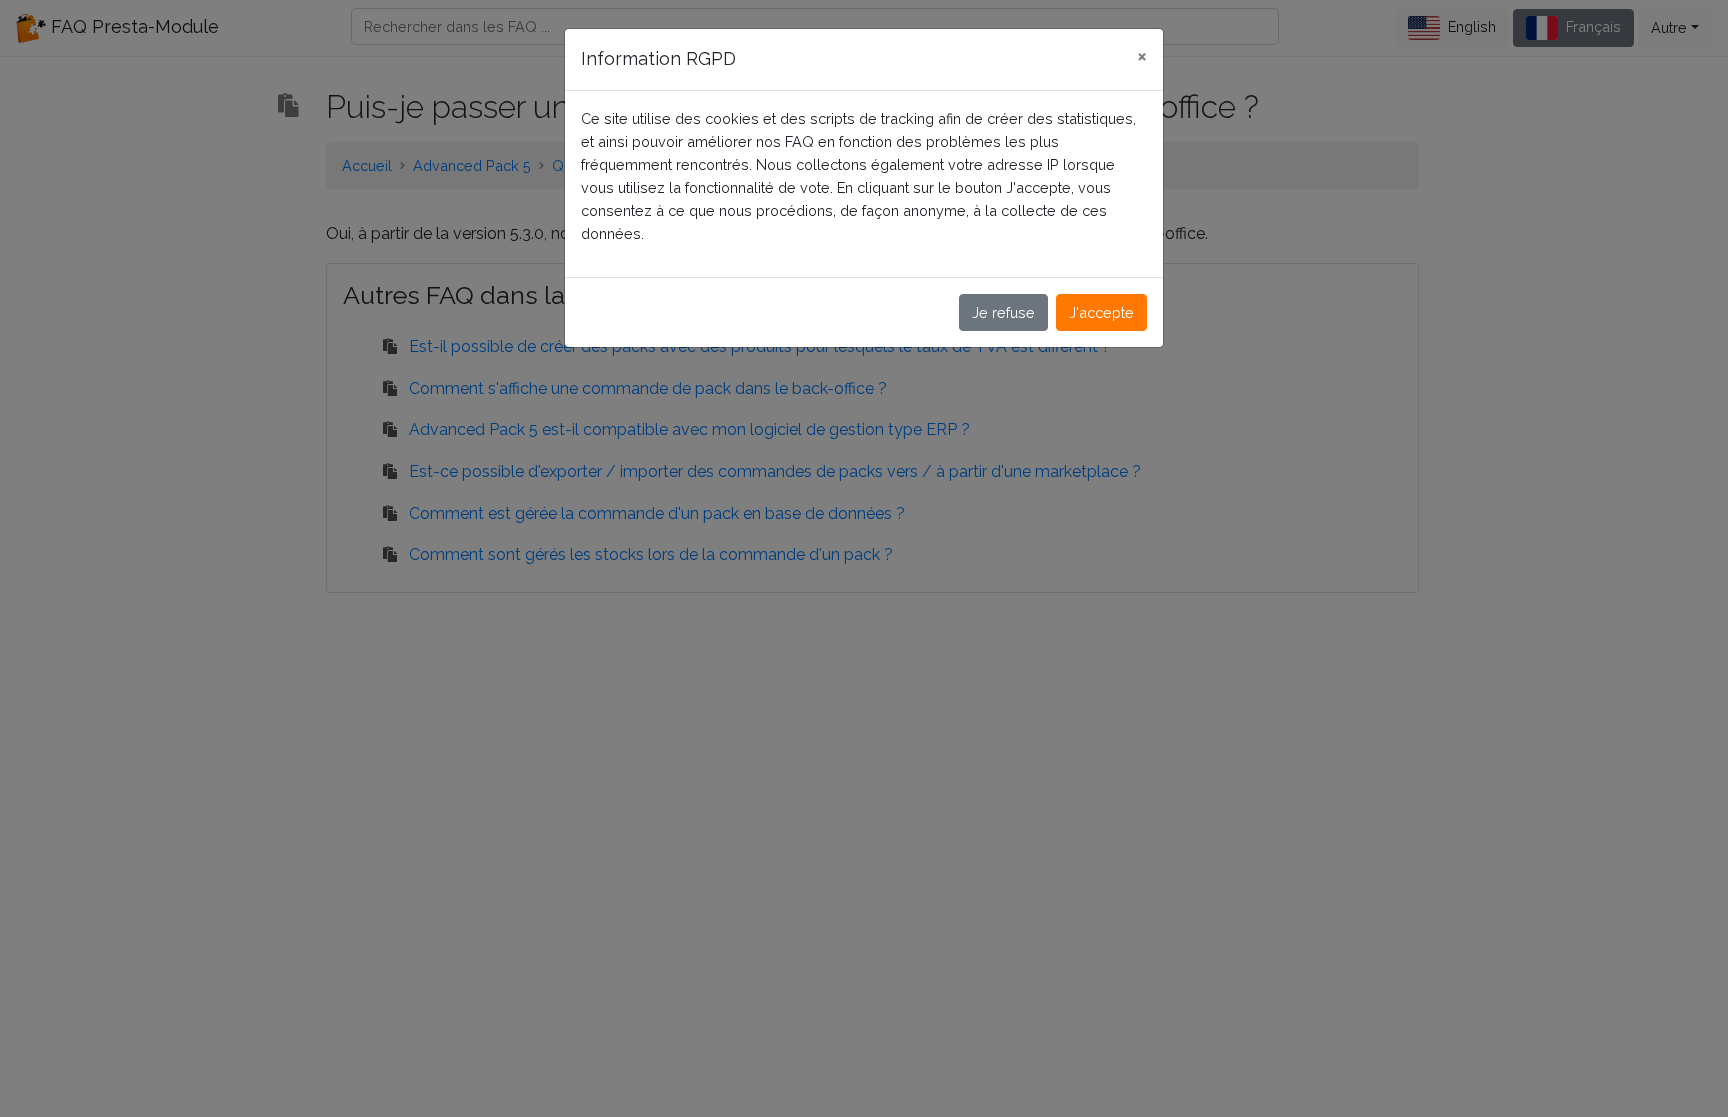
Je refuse (1003, 312)
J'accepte (1101, 312)
